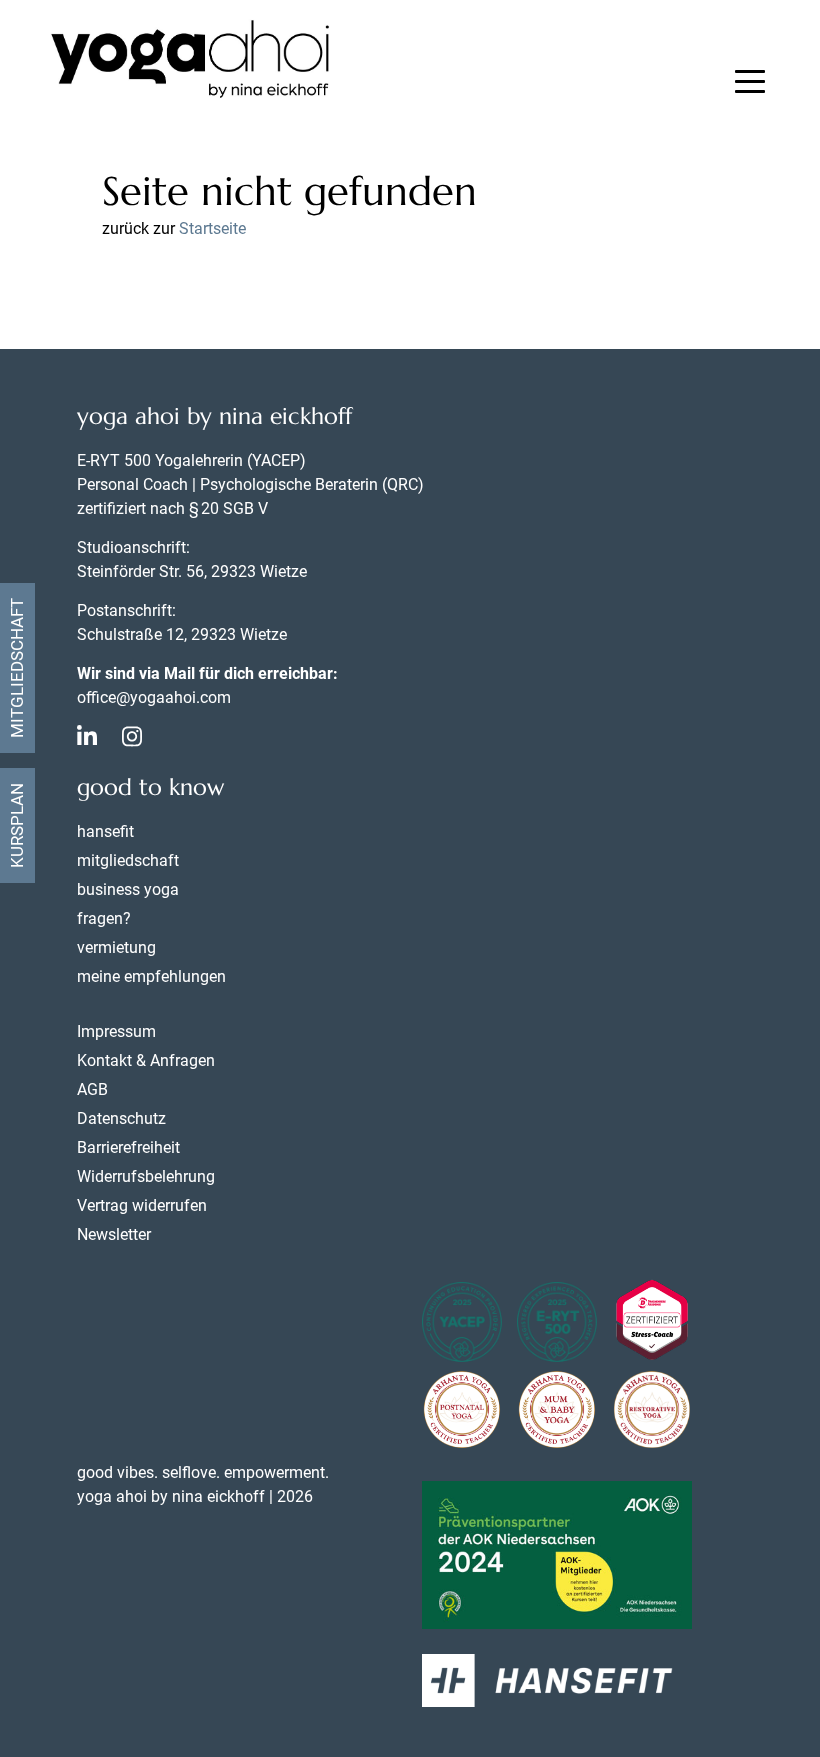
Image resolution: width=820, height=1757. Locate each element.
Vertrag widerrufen (142, 1205)
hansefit (105, 831)
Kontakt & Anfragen (146, 1060)
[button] (750, 84)
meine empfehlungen (151, 976)
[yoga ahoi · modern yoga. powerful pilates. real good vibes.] (190, 62)
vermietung (116, 947)
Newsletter (114, 1234)
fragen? (104, 918)
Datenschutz (121, 1118)
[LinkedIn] (87, 740)
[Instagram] (132, 740)
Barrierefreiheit (128, 1147)
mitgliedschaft (128, 860)
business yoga (128, 889)
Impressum (116, 1031)
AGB (92, 1089)
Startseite (212, 228)
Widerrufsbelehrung (146, 1176)
